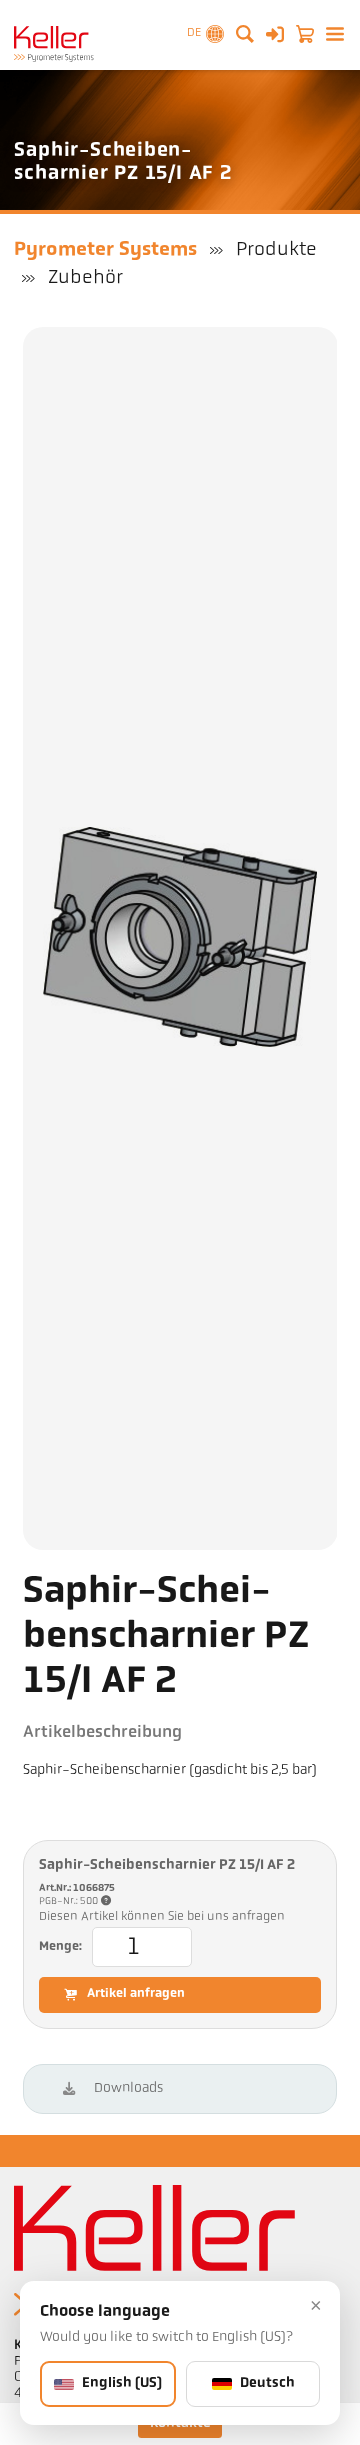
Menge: (60, 1947)
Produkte (276, 250)
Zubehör (85, 278)
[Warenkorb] (305, 34)
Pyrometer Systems (105, 250)
